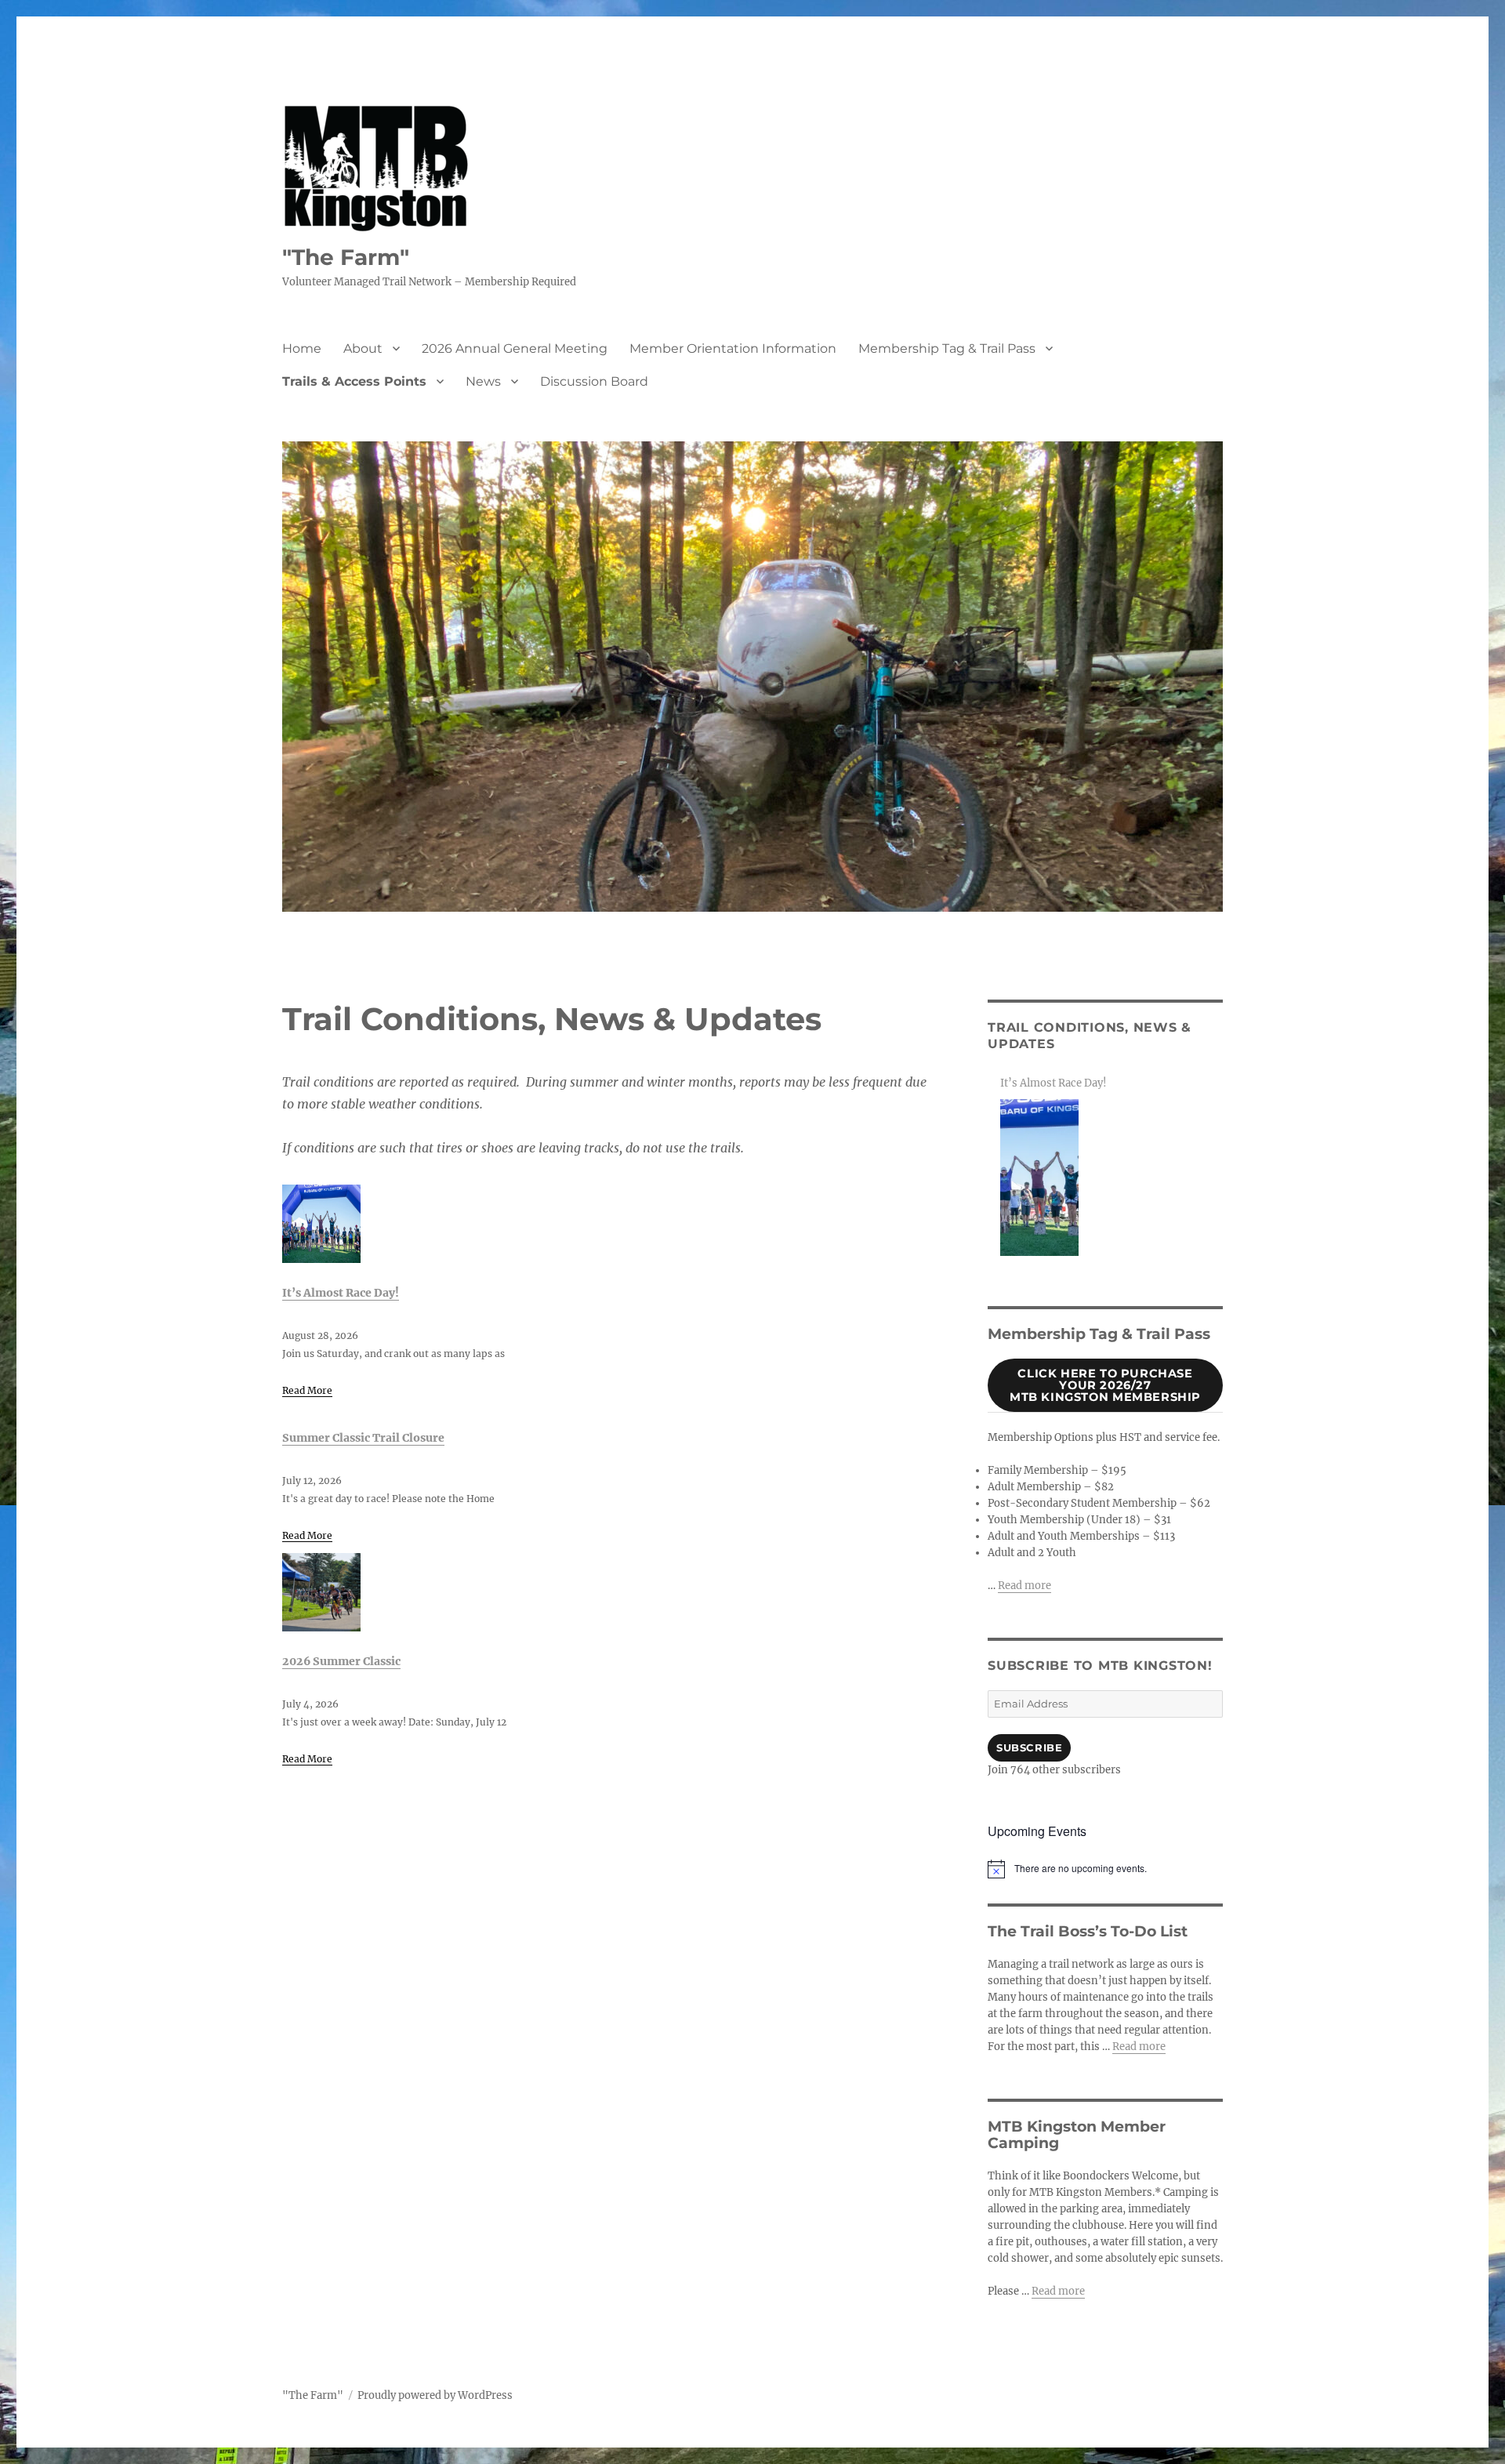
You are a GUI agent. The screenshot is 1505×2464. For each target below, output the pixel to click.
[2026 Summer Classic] (321, 1592)
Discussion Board (594, 381)
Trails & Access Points (354, 381)
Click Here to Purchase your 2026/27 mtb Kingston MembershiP (1105, 1385)
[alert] (1105, 1869)
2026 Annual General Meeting (515, 348)
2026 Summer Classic (341, 1661)
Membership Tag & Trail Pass (947, 348)
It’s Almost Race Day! (341, 1293)
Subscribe (1029, 1747)
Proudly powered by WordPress (435, 2395)
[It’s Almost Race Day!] (321, 1224)
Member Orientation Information (733, 348)
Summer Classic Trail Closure (363, 1438)
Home (302, 348)
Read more (1024, 1586)
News (483, 381)
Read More (307, 1390)
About (363, 348)
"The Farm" (346, 257)
